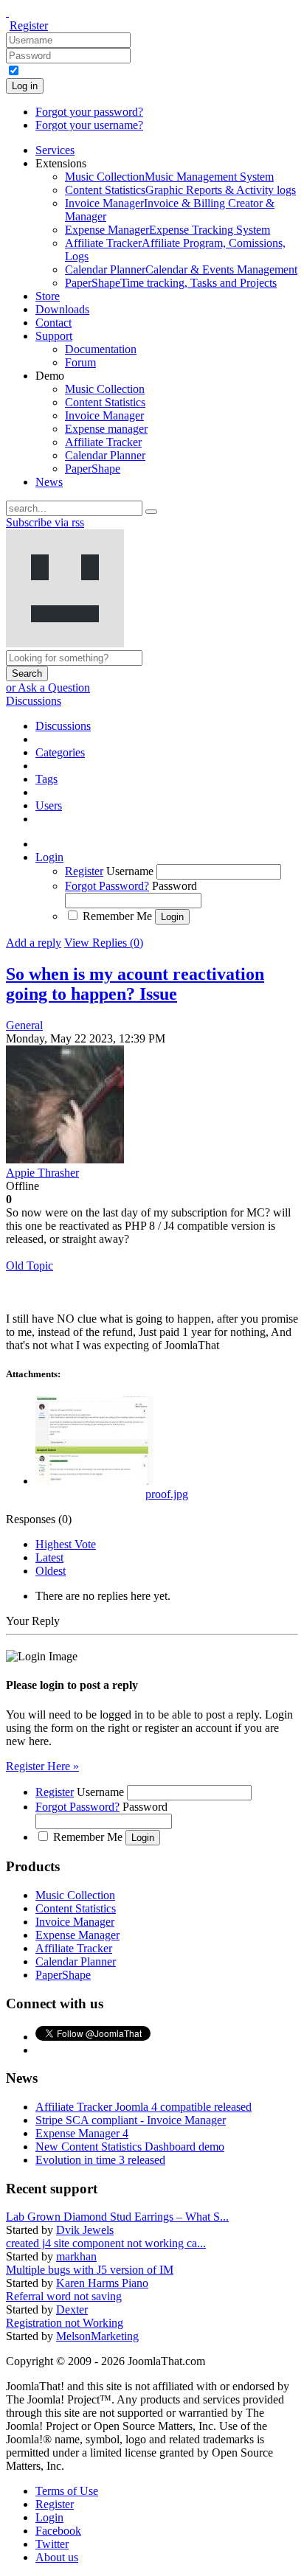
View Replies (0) (104, 943)
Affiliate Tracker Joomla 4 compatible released (144, 2107)
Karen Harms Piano (102, 2283)
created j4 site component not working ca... (106, 2243)
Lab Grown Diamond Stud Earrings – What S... (117, 2217)
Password (175, 886)
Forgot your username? (89, 125)
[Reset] (151, 512)
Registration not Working (65, 2323)
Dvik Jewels (85, 2230)
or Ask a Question (48, 687)
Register (29, 25)
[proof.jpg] (94, 1481)
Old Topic (30, 1266)
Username (130, 871)
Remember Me (117, 916)
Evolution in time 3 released (100, 2160)
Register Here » (42, 1766)
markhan (76, 2256)
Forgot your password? (89, 112)
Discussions (34, 701)
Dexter (72, 2309)
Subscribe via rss (45, 522)
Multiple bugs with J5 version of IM (90, 2270)
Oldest (51, 1571)
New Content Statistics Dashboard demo (130, 2147)
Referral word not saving (64, 2296)
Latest (49, 1557)
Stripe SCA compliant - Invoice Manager (131, 2120)
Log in (25, 86)
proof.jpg (167, 1494)
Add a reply (34, 943)
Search (27, 673)
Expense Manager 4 (82, 2133)
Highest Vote (66, 1544)
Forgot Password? (107, 886)
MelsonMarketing (97, 2336)
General (24, 1025)
